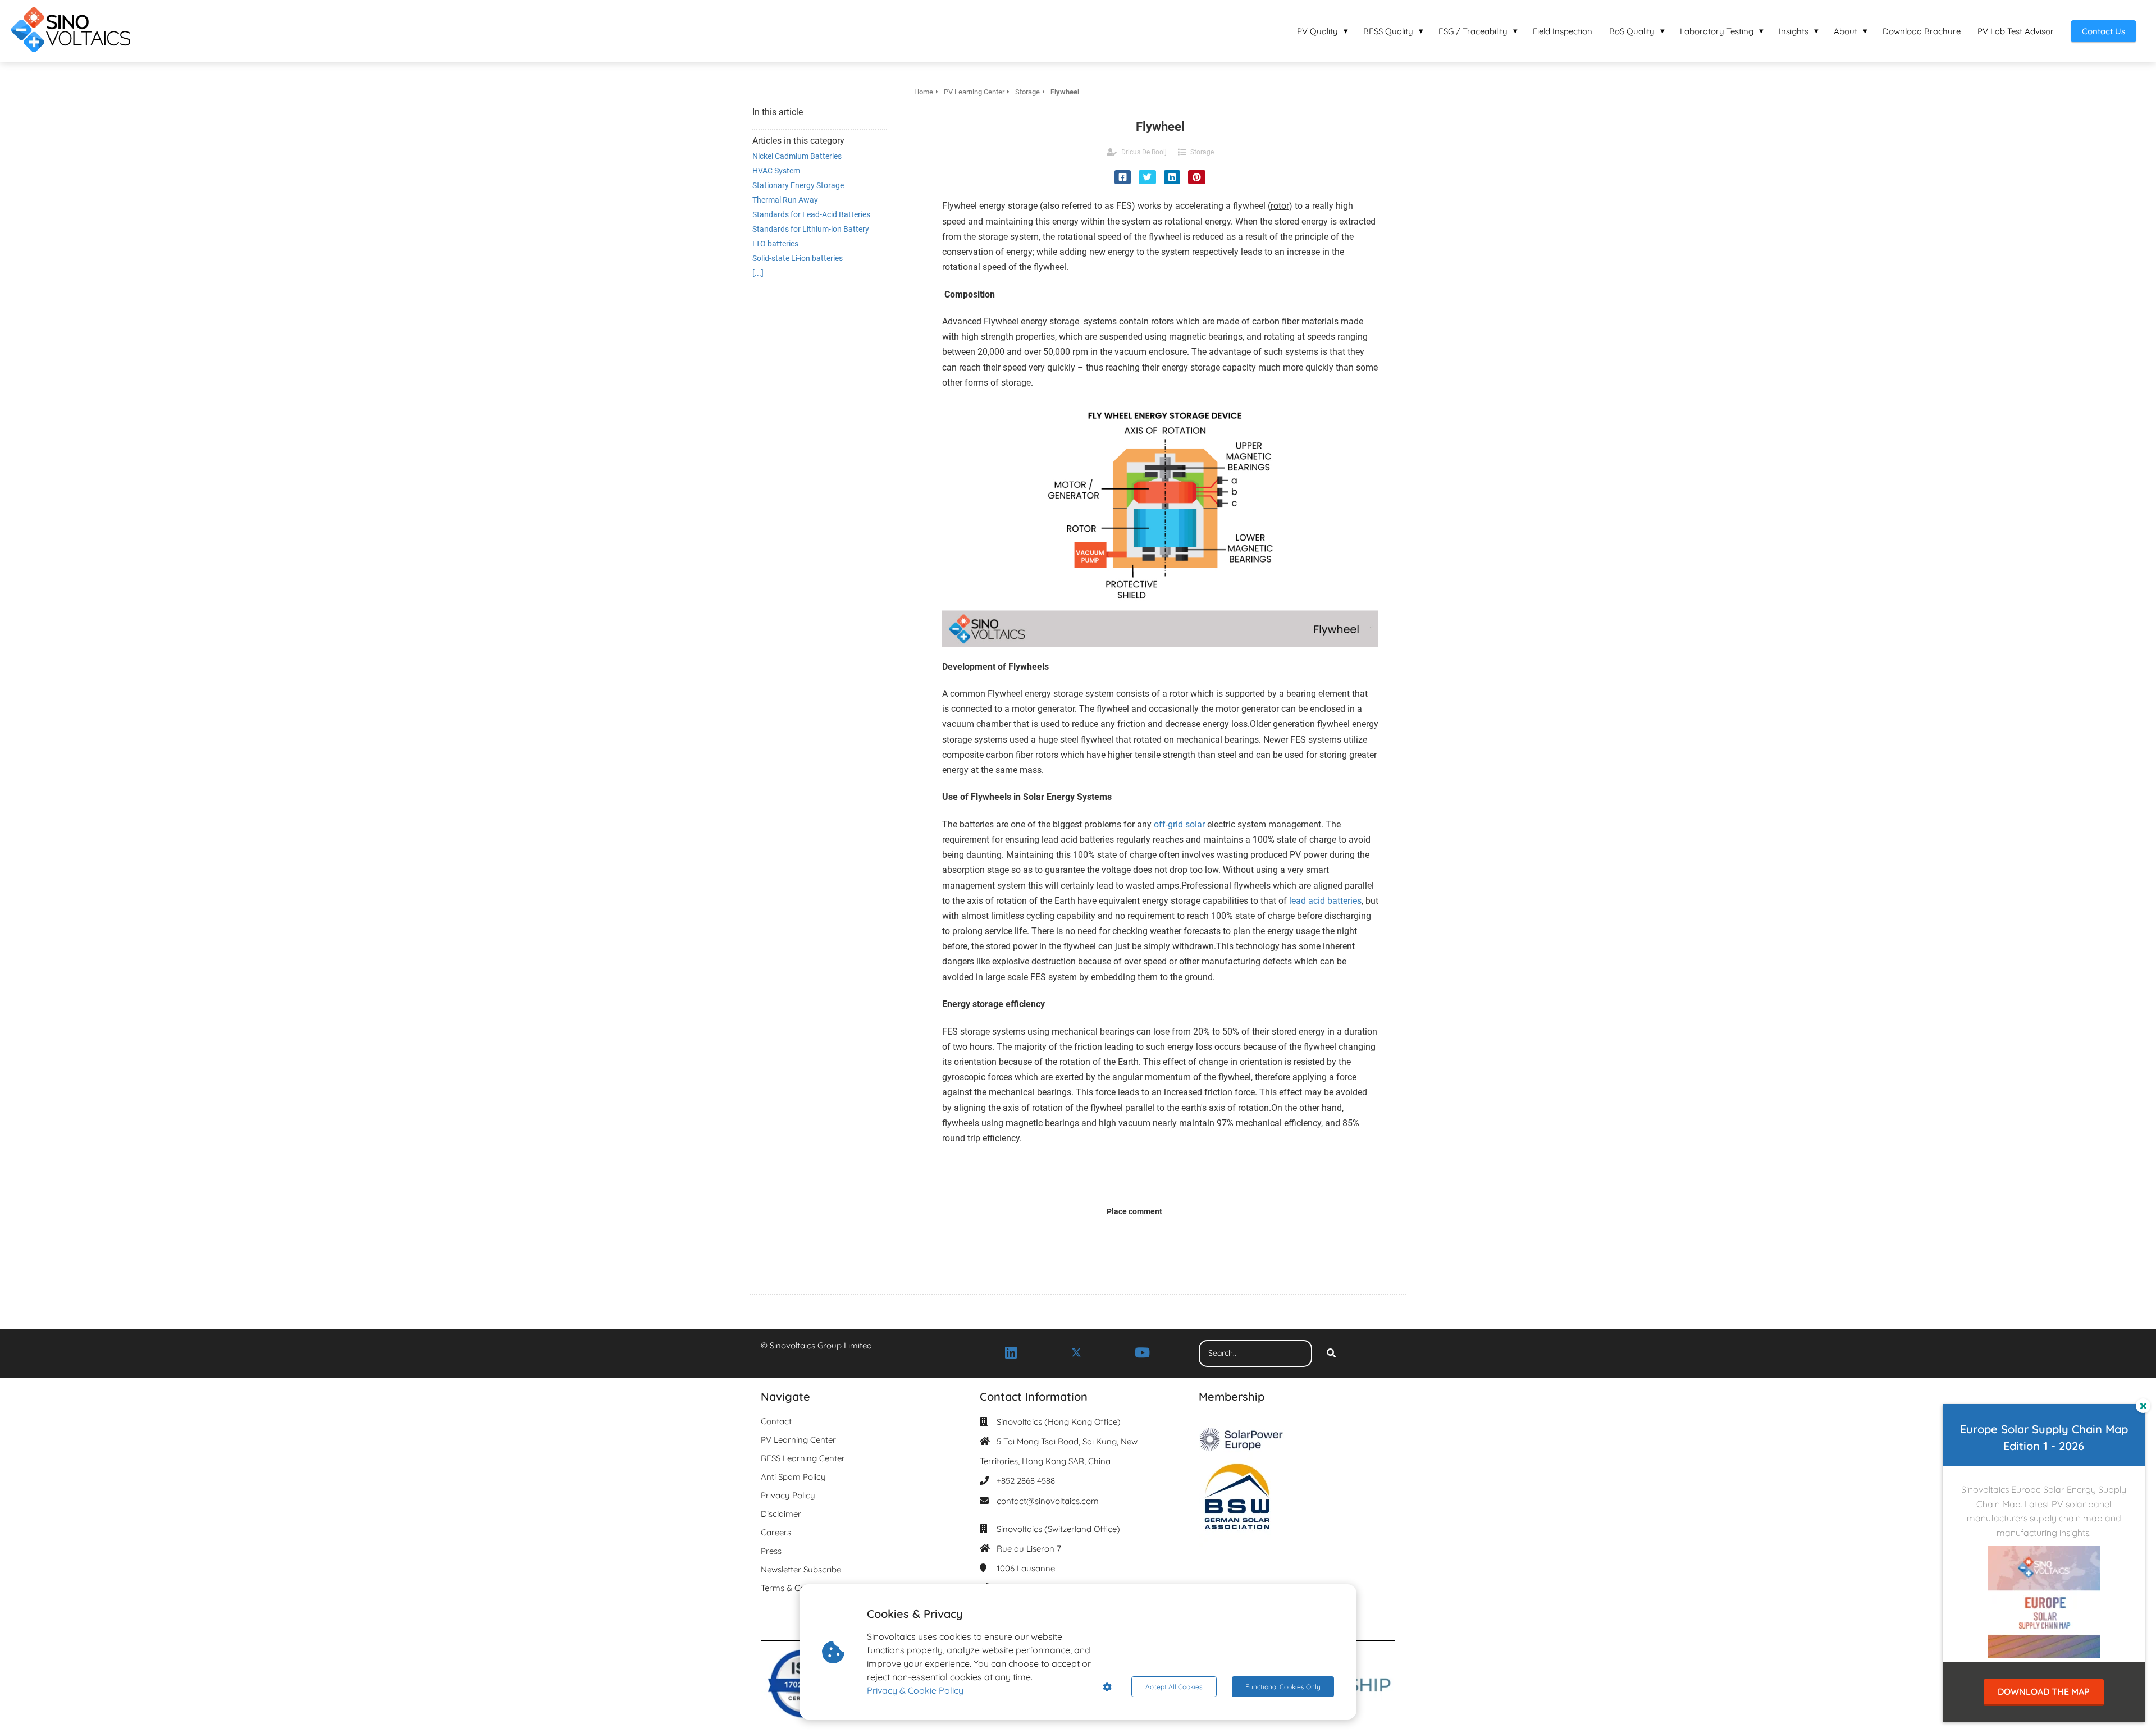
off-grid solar (1179, 824)
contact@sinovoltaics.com (1048, 1501)
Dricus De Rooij (1144, 152)
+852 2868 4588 (1026, 1481)
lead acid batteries (1325, 901)
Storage (1202, 152)
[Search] (1331, 1354)
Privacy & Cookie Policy (915, 1690)
